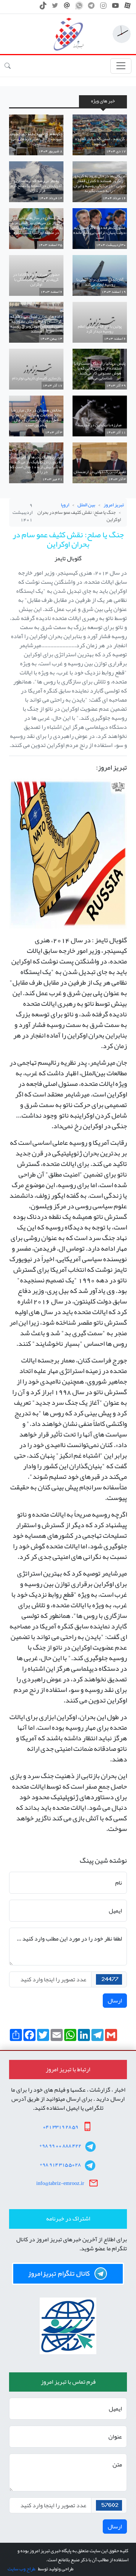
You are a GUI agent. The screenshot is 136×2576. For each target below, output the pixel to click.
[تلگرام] (91, 8)
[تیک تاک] (43, 8)
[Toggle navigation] (121, 66)
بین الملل (86, 505)
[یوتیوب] (115, 8)
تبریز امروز (114, 505)
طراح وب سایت (21, 2569)
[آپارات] (127, 8)
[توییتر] (55, 8)
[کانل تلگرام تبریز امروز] (68, 2274)
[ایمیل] (67, 8)
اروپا (65, 505)
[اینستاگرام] (103, 8)
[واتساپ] (79, 8)
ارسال (115, 2001)
